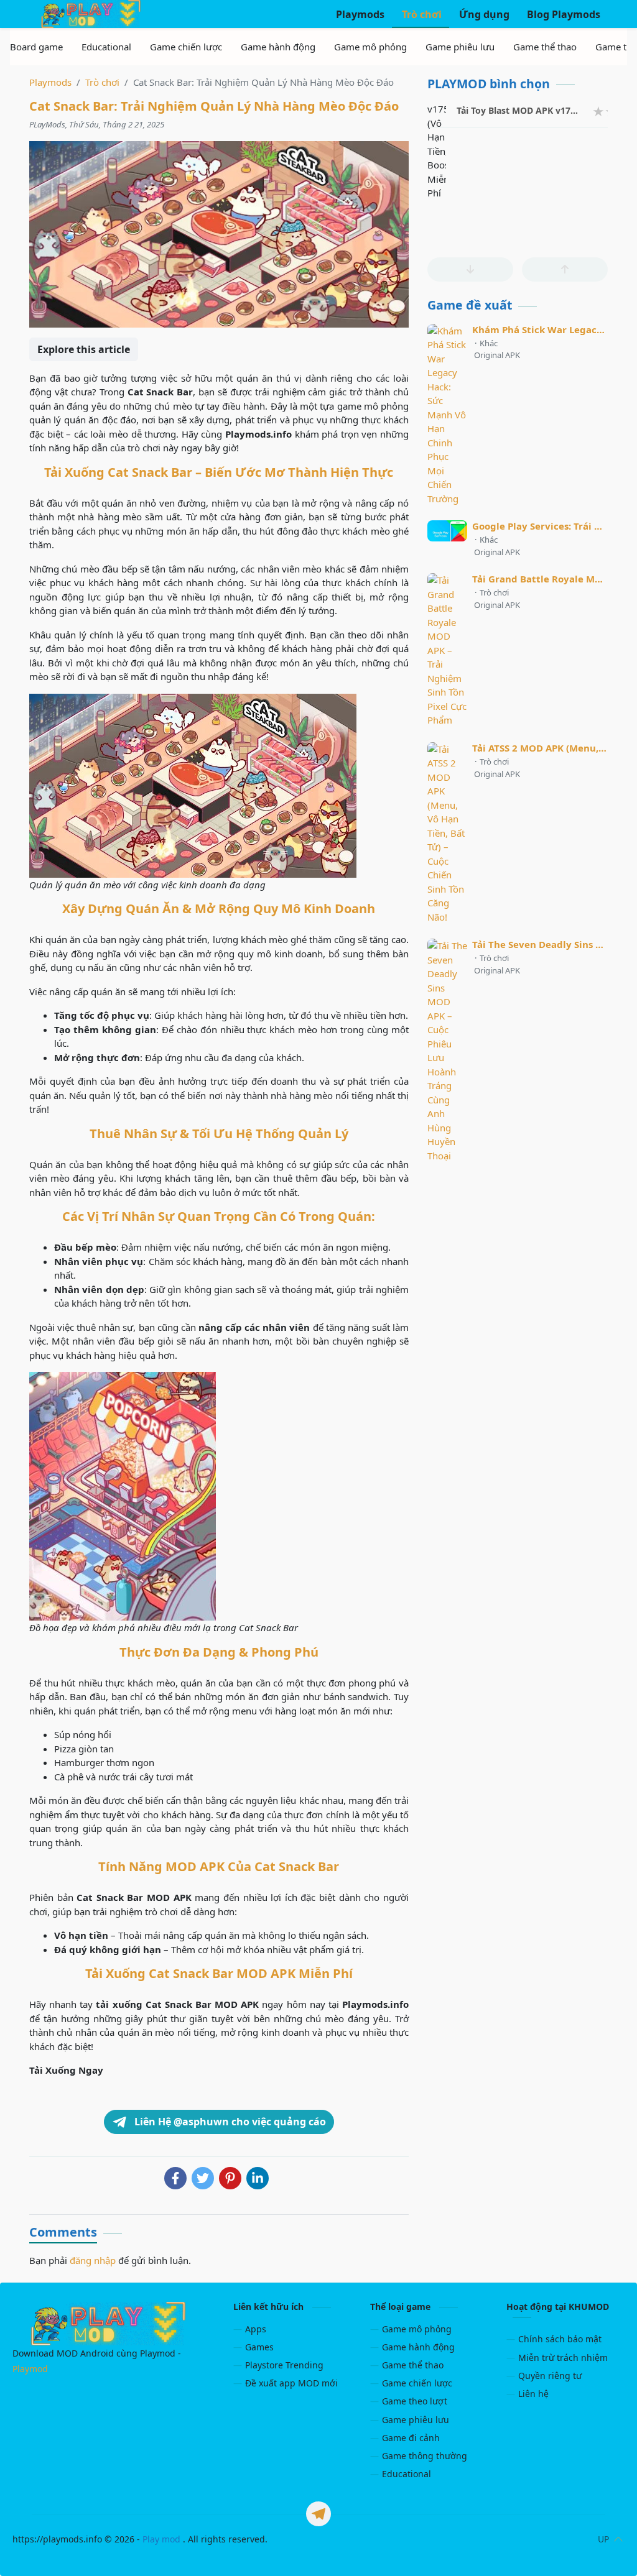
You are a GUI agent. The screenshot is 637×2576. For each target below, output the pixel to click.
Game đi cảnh (411, 2438)
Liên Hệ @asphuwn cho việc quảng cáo (229, 2122)
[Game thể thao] (545, 47)
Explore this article (84, 349)
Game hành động (418, 2347)
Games (259, 2347)
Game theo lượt (415, 2401)
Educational (407, 2474)
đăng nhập (93, 2260)
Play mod (161, 2539)
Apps (256, 2329)
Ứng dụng (483, 14)
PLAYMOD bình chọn (489, 84)
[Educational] (106, 47)
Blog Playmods (562, 14)
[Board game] (36, 47)
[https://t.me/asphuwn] (318, 2514)
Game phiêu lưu (416, 2420)
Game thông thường (425, 2456)
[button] (470, 269)
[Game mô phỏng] (370, 47)
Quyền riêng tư (550, 2376)
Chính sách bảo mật (560, 2339)
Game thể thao (413, 2365)
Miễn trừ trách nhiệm (563, 2357)
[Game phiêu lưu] (460, 47)
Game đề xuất (470, 305)
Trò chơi (421, 14)
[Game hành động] (278, 47)
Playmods (359, 14)
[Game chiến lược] (186, 47)
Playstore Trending (284, 2365)
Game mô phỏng (417, 2329)
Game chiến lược (417, 2383)
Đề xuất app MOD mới (291, 2383)
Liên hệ (533, 2394)
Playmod (30, 2369)
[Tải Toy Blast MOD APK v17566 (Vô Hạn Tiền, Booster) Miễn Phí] (437, 111)
